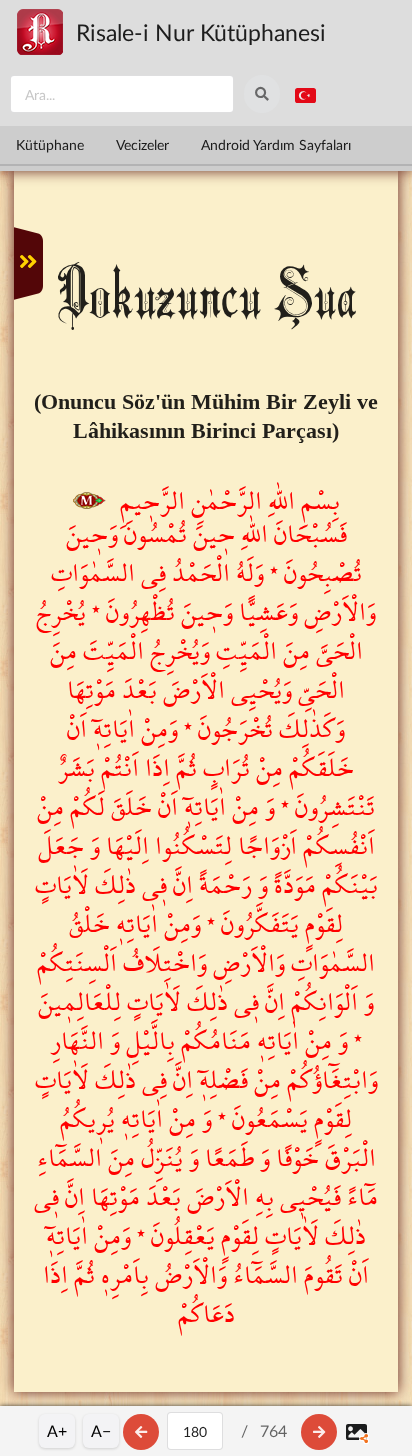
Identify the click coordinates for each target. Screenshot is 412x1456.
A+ (57, 1430)
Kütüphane (50, 144)
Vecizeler (142, 144)
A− (101, 1430)
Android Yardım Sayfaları (276, 144)
